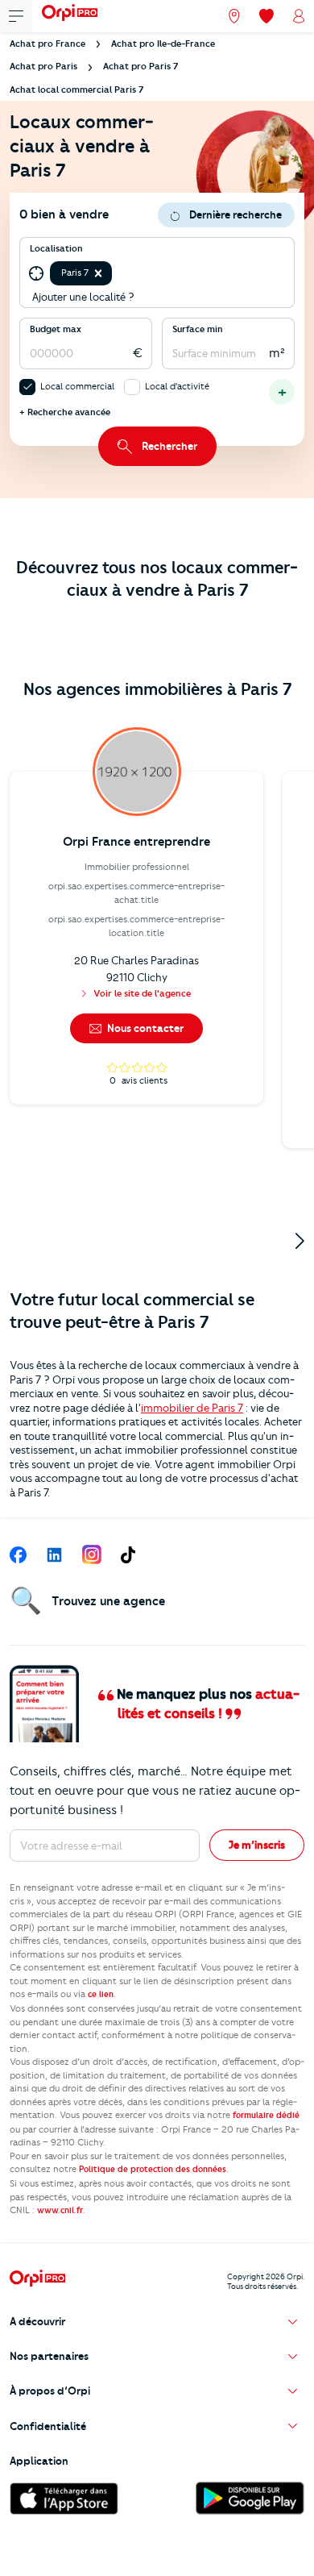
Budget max (56, 329)
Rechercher (169, 446)
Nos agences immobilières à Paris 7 (157, 689)
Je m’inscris (257, 1845)
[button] (98, 273)
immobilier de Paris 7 (192, 1408)
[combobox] (116, 273)
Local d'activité (177, 386)
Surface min (198, 329)
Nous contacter (144, 1028)
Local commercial (77, 386)
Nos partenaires (49, 2356)
